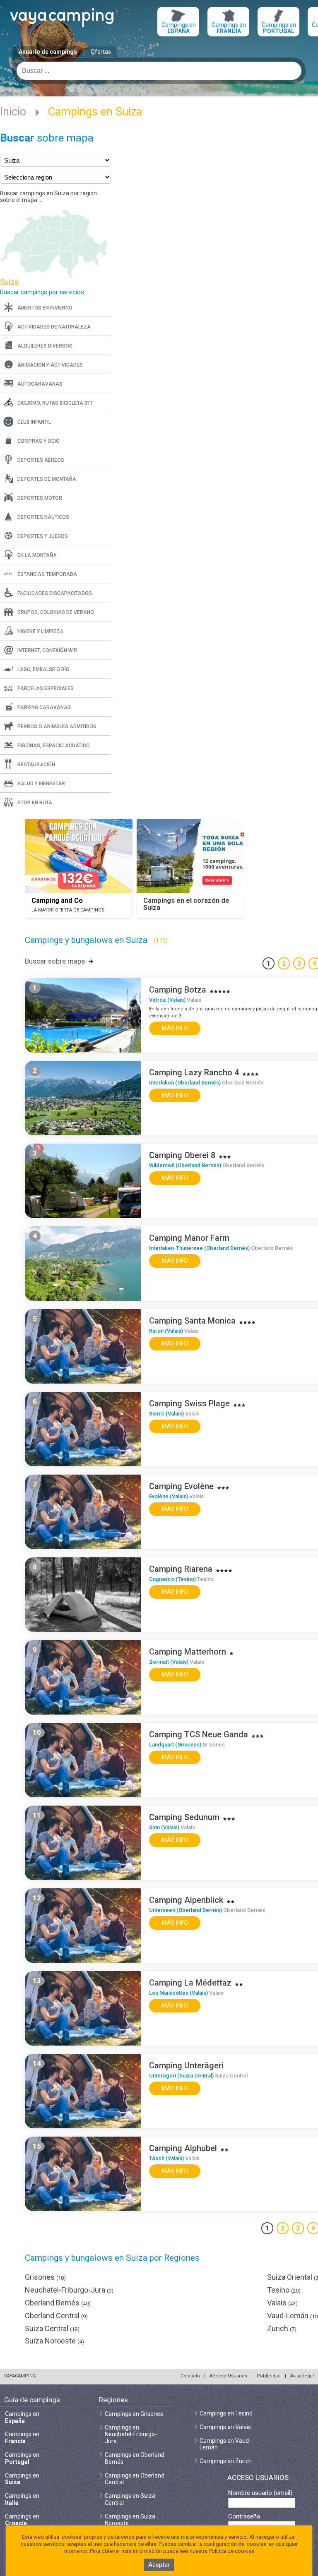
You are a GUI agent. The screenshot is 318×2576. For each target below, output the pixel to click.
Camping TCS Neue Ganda (199, 1734)
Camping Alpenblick (186, 1900)
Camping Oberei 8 (182, 1155)
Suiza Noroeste (54, 2341)
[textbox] (159, 71)
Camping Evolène (181, 1486)
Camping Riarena (181, 1569)
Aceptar (159, 2565)
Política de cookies (231, 2551)
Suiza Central (52, 2328)
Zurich (282, 2328)
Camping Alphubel (183, 2148)
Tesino (284, 2290)
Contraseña (244, 2517)
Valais (282, 2303)
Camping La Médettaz (190, 1983)
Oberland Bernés (58, 2303)
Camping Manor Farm (189, 1238)
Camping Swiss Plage (189, 1403)
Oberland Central (56, 2316)
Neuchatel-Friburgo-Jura (69, 2290)
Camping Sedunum (184, 1817)
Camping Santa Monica (192, 1321)
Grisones (45, 2277)
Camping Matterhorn (188, 1652)
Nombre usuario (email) (260, 2493)
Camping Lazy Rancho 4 (194, 1072)
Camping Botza (178, 990)
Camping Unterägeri (186, 2065)
